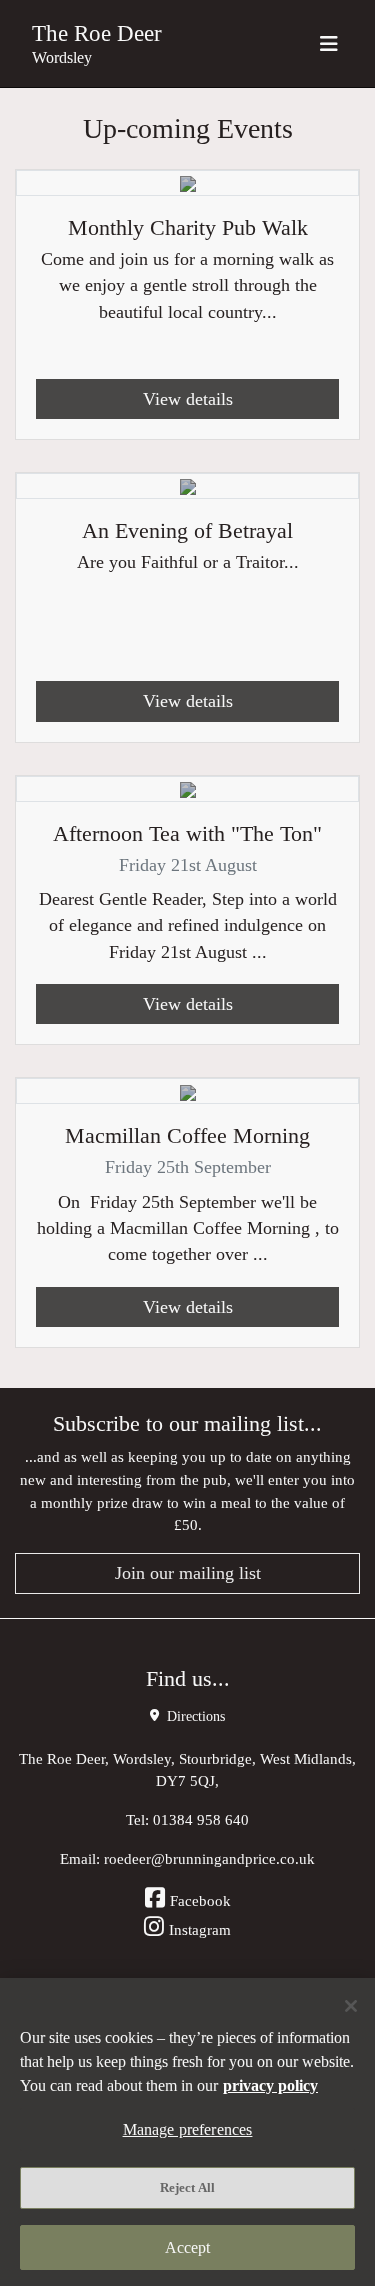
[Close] (351, 2006)
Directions (194, 1716)
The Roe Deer (97, 33)
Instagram (200, 1929)
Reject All (187, 2187)
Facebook (200, 1900)
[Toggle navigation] (329, 43)
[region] (187, 2132)
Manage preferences (188, 2129)
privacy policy (270, 2085)
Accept (188, 2247)
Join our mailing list (188, 1573)
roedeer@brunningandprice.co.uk (209, 1858)
